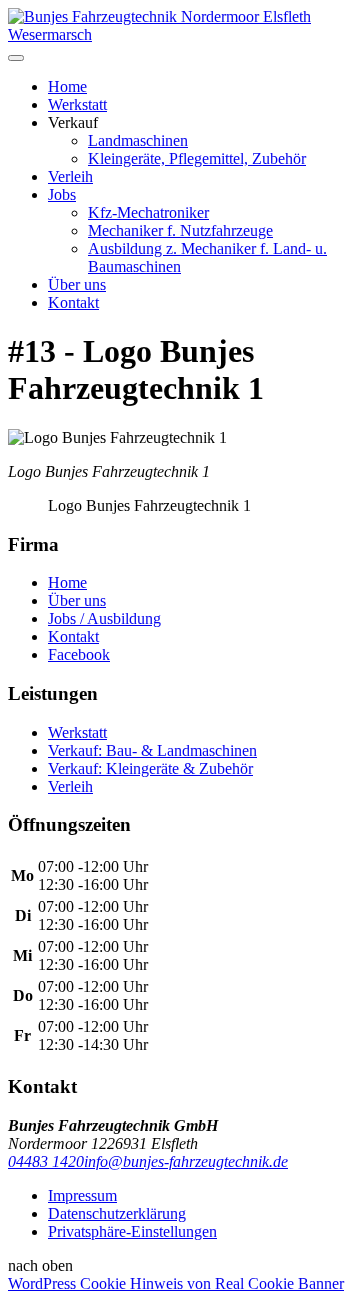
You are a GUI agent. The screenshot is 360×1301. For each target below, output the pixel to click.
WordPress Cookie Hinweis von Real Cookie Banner (176, 1283)
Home (67, 86)
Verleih (70, 176)
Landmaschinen (138, 140)
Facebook (79, 654)
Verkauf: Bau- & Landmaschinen (152, 750)
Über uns (77, 284)
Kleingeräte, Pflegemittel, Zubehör (197, 158)
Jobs (62, 194)
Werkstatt (77, 104)
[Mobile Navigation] (16, 58)
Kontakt (73, 302)
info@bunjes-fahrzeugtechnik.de (186, 1161)
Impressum (82, 1195)
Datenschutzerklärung (117, 1213)
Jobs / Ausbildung (104, 618)
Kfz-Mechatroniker (148, 212)
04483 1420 (46, 1161)
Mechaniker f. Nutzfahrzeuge (180, 230)
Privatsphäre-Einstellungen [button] (132, 1231)
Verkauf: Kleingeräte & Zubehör (150, 768)
